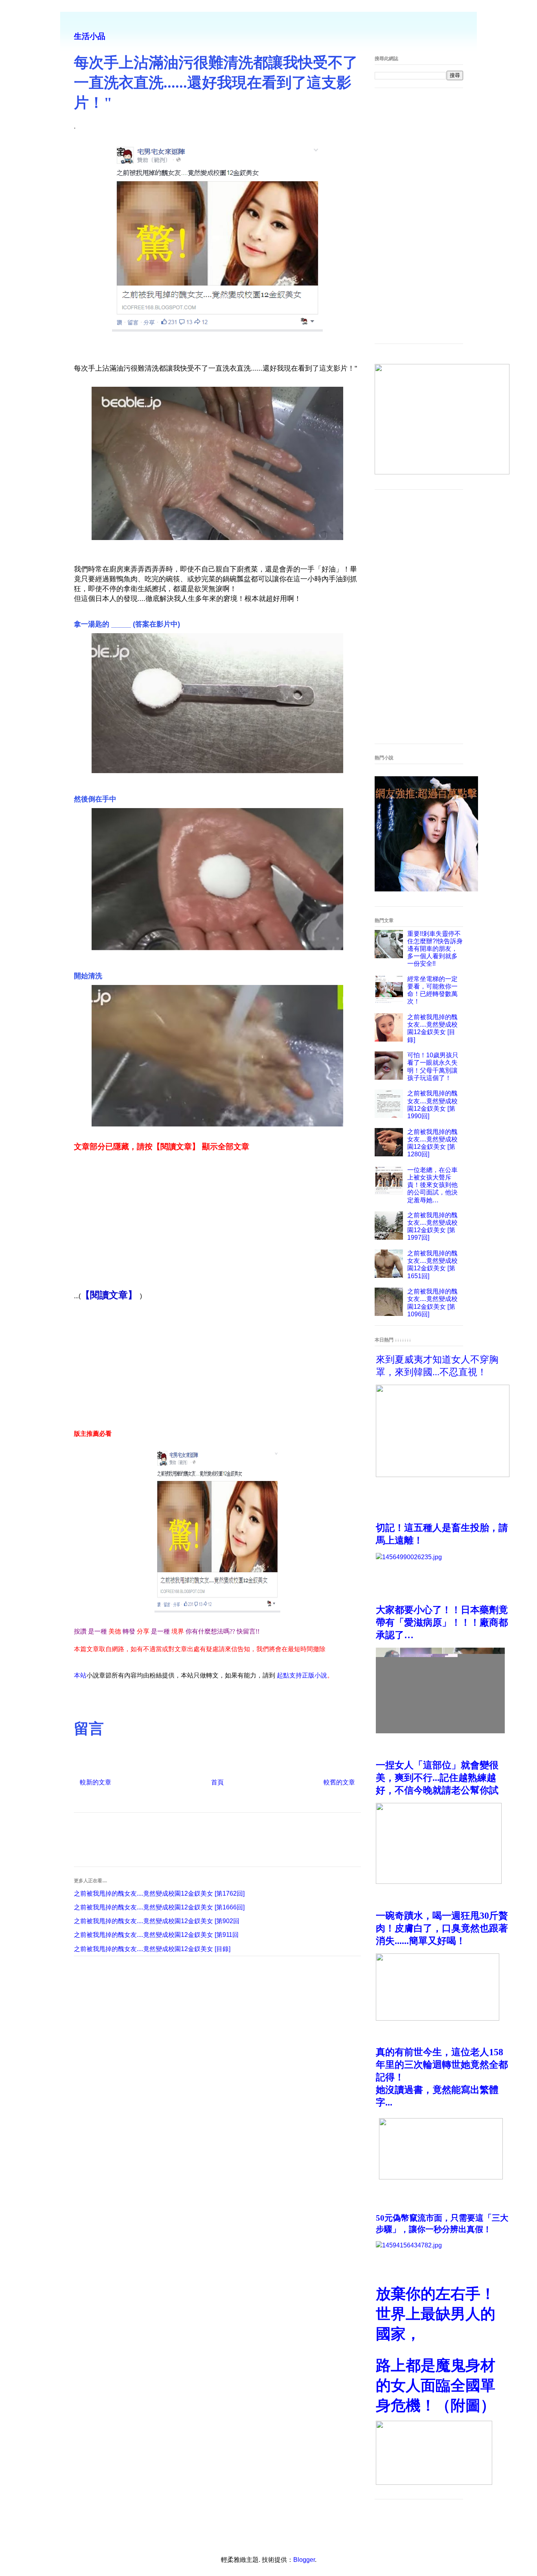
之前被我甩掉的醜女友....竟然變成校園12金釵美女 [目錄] (152, 1949)
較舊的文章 (339, 1782)
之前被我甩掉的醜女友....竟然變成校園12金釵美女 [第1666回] (159, 1907)
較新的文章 (96, 1782)
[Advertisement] (217, 1225)
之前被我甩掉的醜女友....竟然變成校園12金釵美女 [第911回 (156, 1935)
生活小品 (90, 36)
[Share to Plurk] (93, 1702)
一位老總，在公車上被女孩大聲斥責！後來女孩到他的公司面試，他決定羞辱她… (432, 1185)
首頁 (217, 1782)
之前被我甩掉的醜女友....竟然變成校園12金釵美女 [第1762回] (159, 1893)
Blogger (304, 2560)
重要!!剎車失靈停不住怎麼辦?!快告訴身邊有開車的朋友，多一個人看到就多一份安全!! (435, 949)
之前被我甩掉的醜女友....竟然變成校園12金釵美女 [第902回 (157, 1921)
